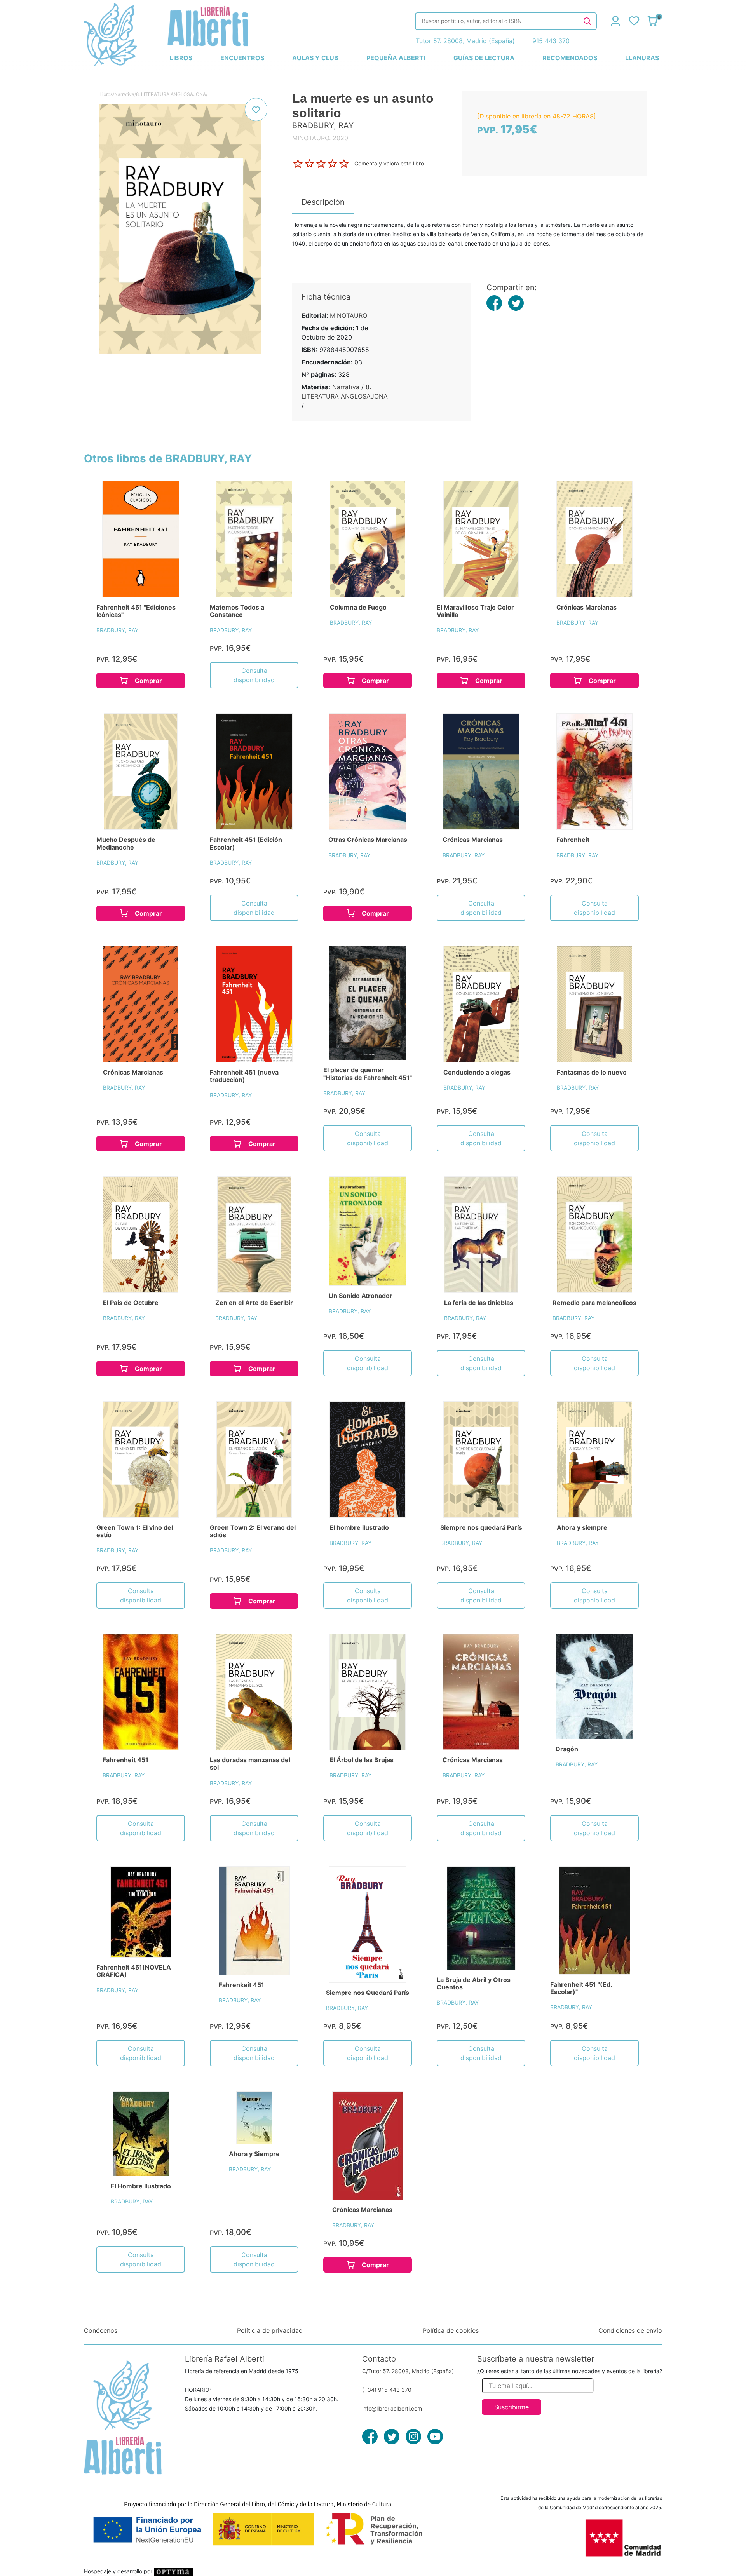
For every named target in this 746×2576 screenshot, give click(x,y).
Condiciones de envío (630, 2330)
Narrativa (124, 94)
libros (181, 58)
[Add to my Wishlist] (256, 110)
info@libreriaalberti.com (392, 2408)
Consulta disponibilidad (254, 675)
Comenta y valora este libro (389, 163)
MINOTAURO (349, 315)
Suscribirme (512, 2407)
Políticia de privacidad (270, 2330)
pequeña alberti (396, 58)
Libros (106, 94)
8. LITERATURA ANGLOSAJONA (171, 94)
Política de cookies (451, 2330)
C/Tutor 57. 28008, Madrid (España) (408, 2371)
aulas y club (315, 58)
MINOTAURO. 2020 (320, 138)
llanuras (642, 58)
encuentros (242, 58)
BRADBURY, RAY (117, 630)
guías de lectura (484, 58)
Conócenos (101, 2330)
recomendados (570, 58)
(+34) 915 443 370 (387, 2390)
